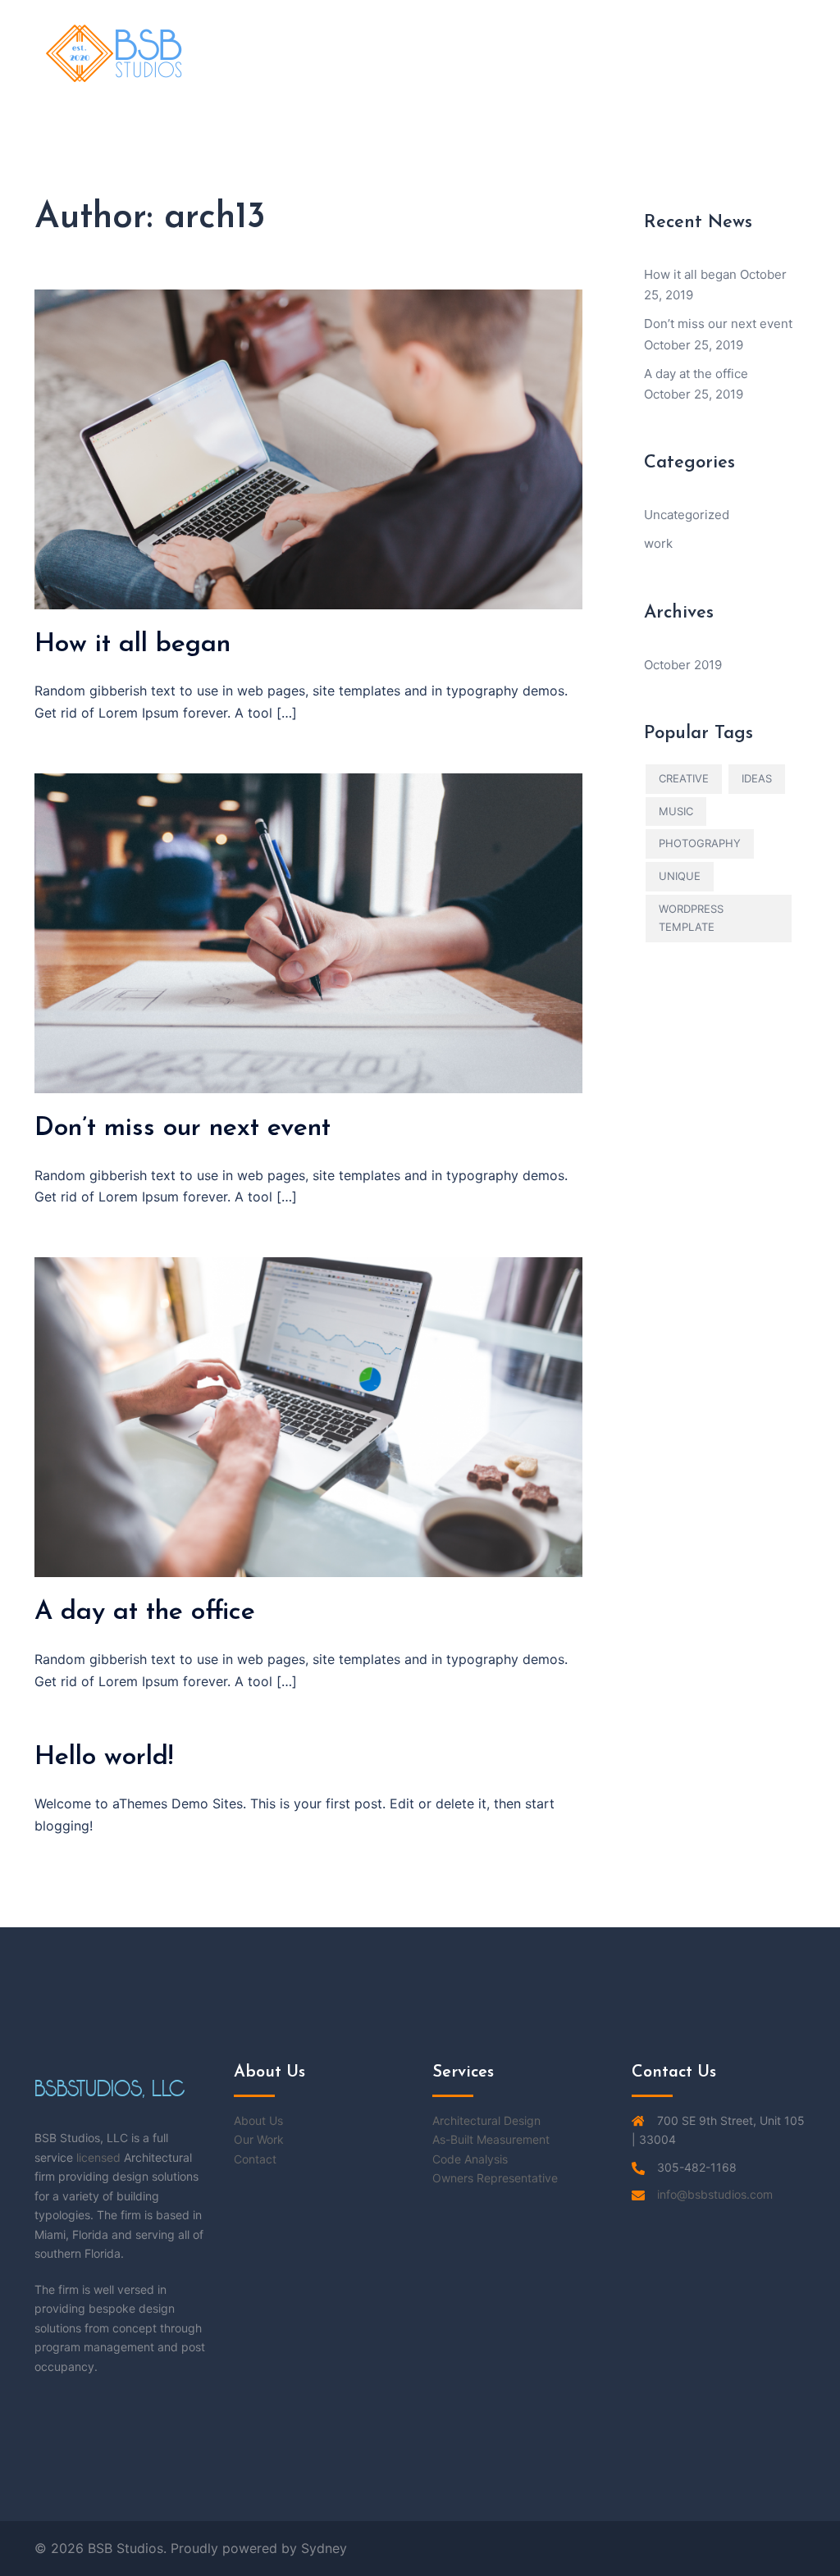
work (658, 543)
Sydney (324, 2548)
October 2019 (683, 665)
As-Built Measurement (491, 2139)
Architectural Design (486, 2120)
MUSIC (676, 811)
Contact (255, 2159)
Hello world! (104, 1758)
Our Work (259, 2139)
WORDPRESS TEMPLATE (691, 918)
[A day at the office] (308, 1416)
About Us (258, 2120)
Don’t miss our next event (183, 1128)
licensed (98, 2157)
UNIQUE (680, 876)
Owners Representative (495, 2178)
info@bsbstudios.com (715, 2194)
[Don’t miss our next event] (308, 932)
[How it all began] (308, 448)
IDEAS (757, 778)
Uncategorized (687, 515)
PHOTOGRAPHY (700, 843)
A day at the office (145, 1612)
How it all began (132, 645)
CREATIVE (684, 778)
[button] (767, 53)
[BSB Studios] (115, 52)
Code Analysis (470, 2159)
